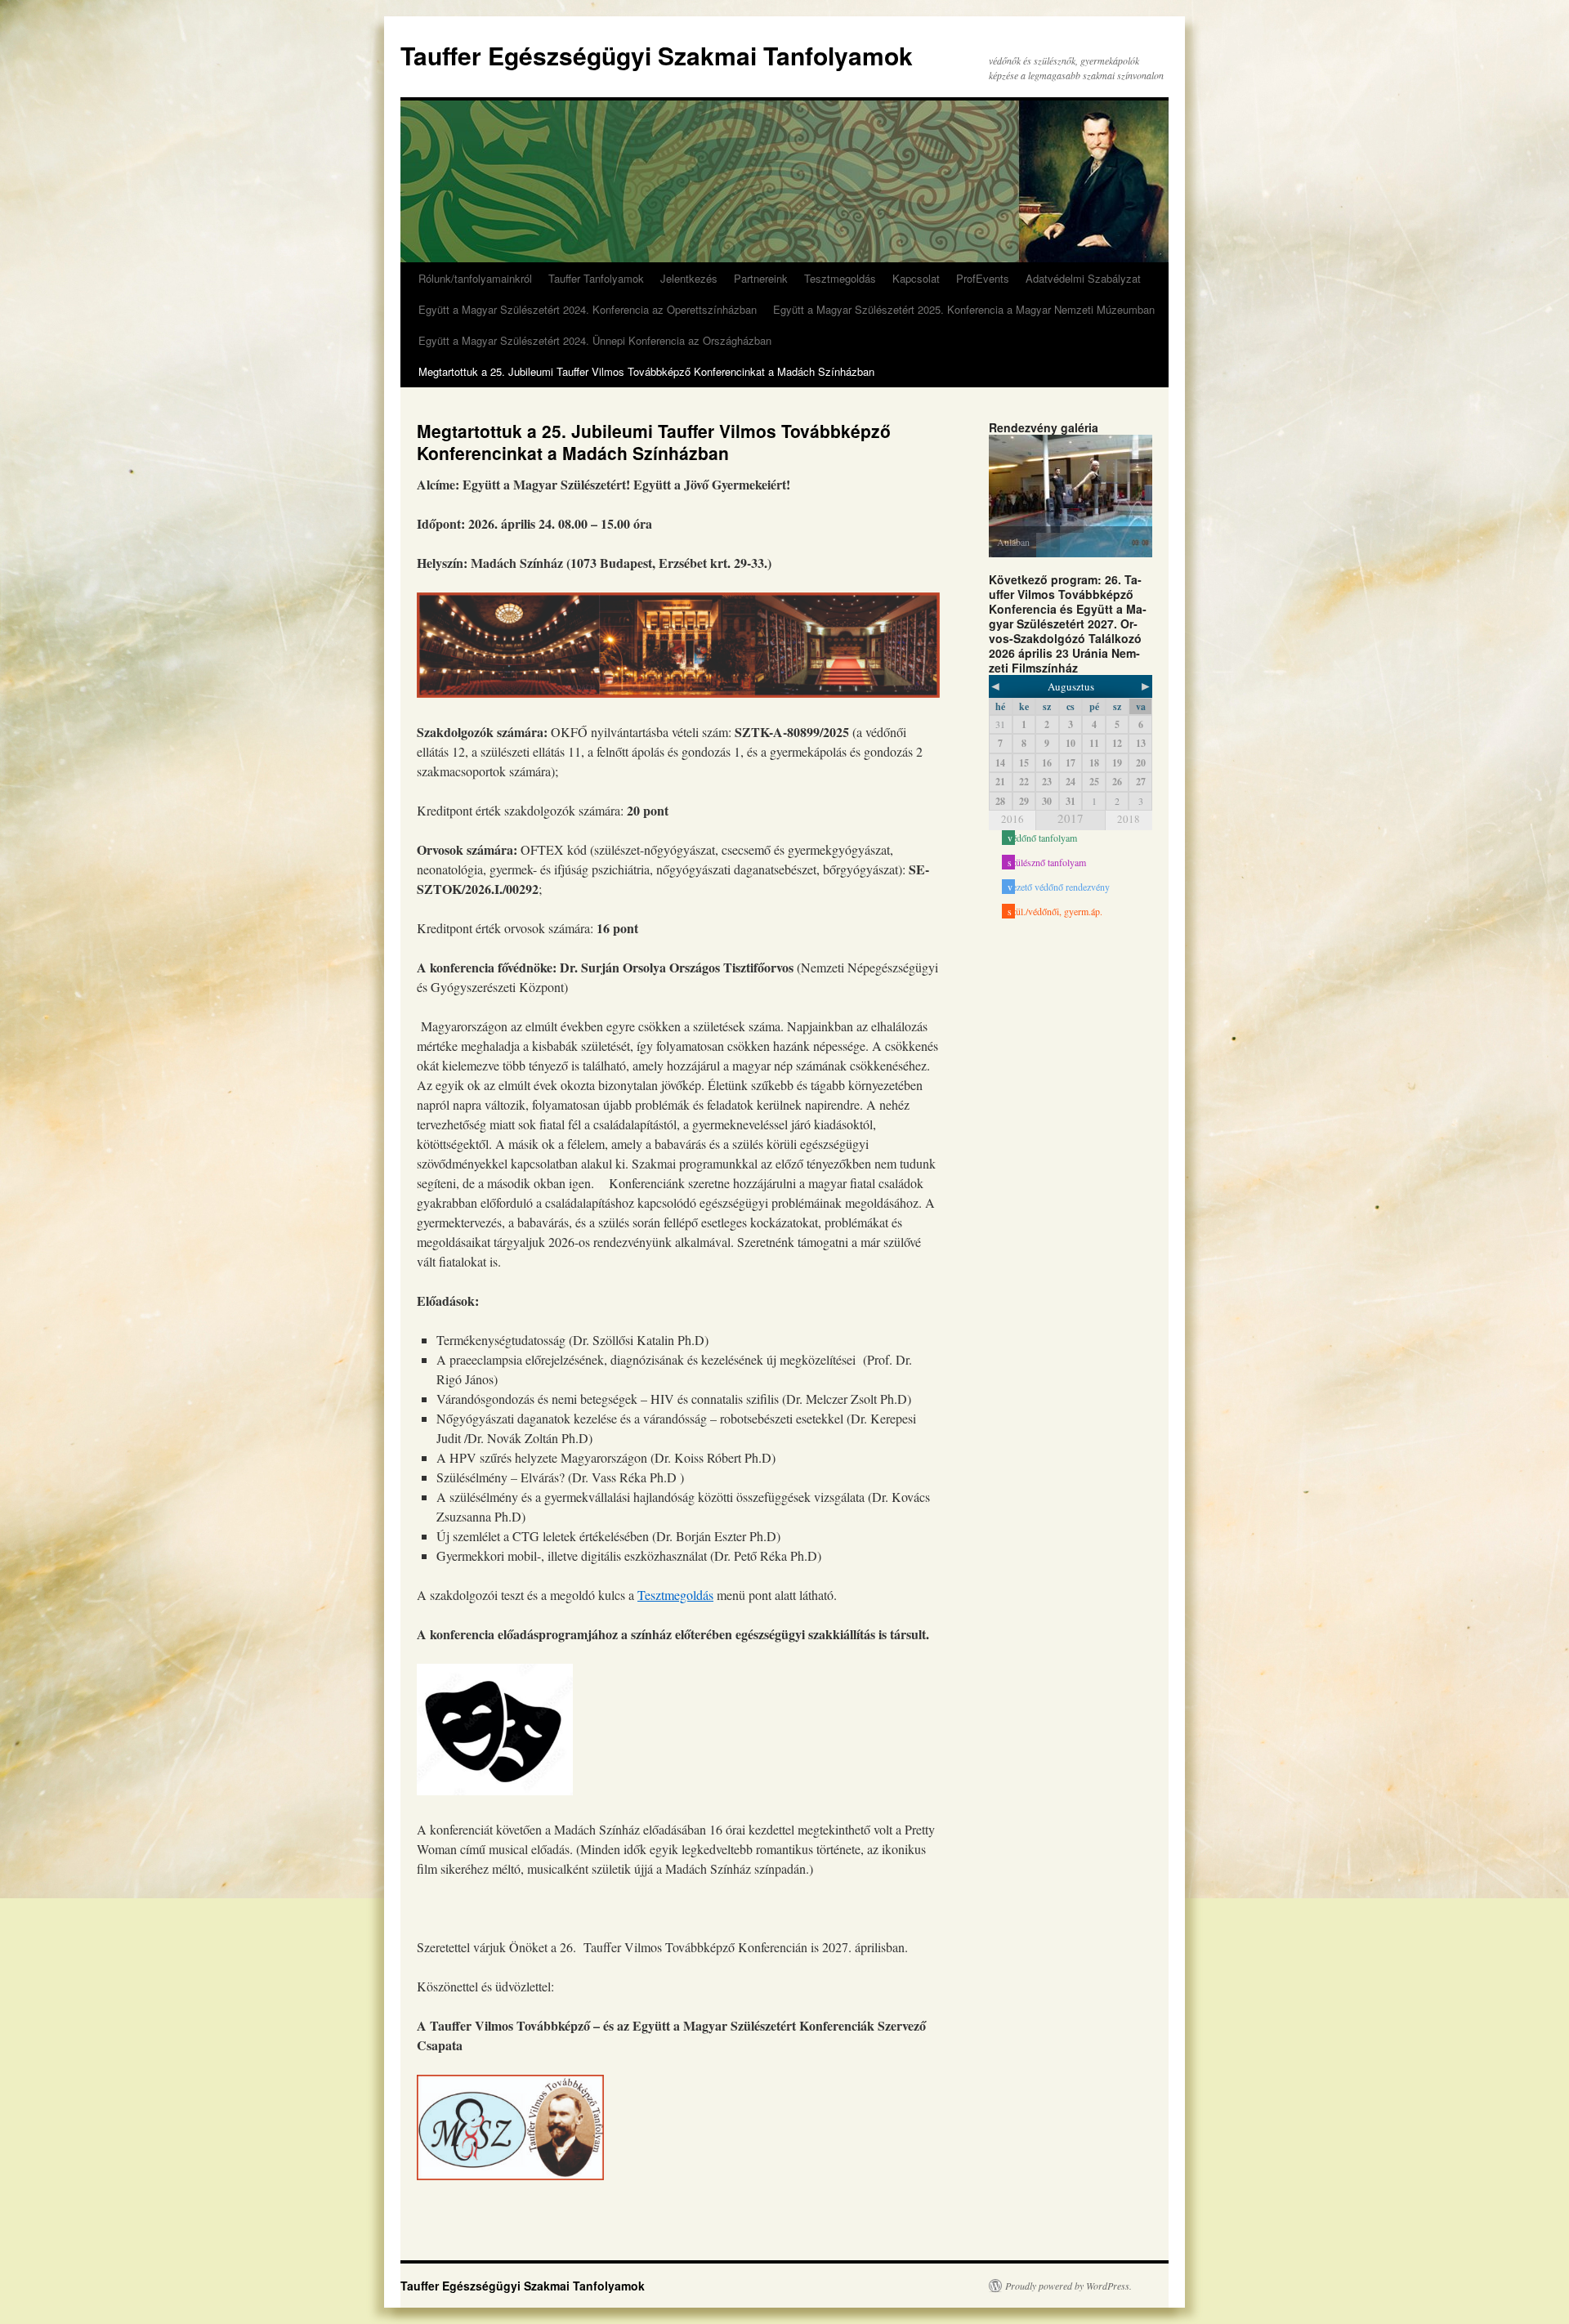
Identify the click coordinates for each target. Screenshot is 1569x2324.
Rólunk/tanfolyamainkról (475, 278)
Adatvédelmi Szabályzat (1083, 278)
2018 (1129, 819)
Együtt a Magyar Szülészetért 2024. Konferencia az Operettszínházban (588, 309)
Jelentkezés (689, 278)
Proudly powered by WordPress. (1068, 2286)
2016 (1012, 819)
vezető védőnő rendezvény (1059, 887)
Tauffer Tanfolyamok (596, 278)
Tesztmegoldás (840, 278)
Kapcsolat (916, 278)
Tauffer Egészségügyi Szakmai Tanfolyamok (657, 55)
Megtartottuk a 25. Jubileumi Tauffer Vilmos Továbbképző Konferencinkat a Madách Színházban (646, 371)
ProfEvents (983, 278)
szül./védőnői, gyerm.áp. (1055, 911)
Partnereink (761, 278)
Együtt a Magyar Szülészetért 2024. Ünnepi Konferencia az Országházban (595, 340)
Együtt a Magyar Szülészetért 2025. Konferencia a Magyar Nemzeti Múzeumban (964, 309)
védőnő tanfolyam (1042, 838)
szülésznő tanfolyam (1047, 862)
